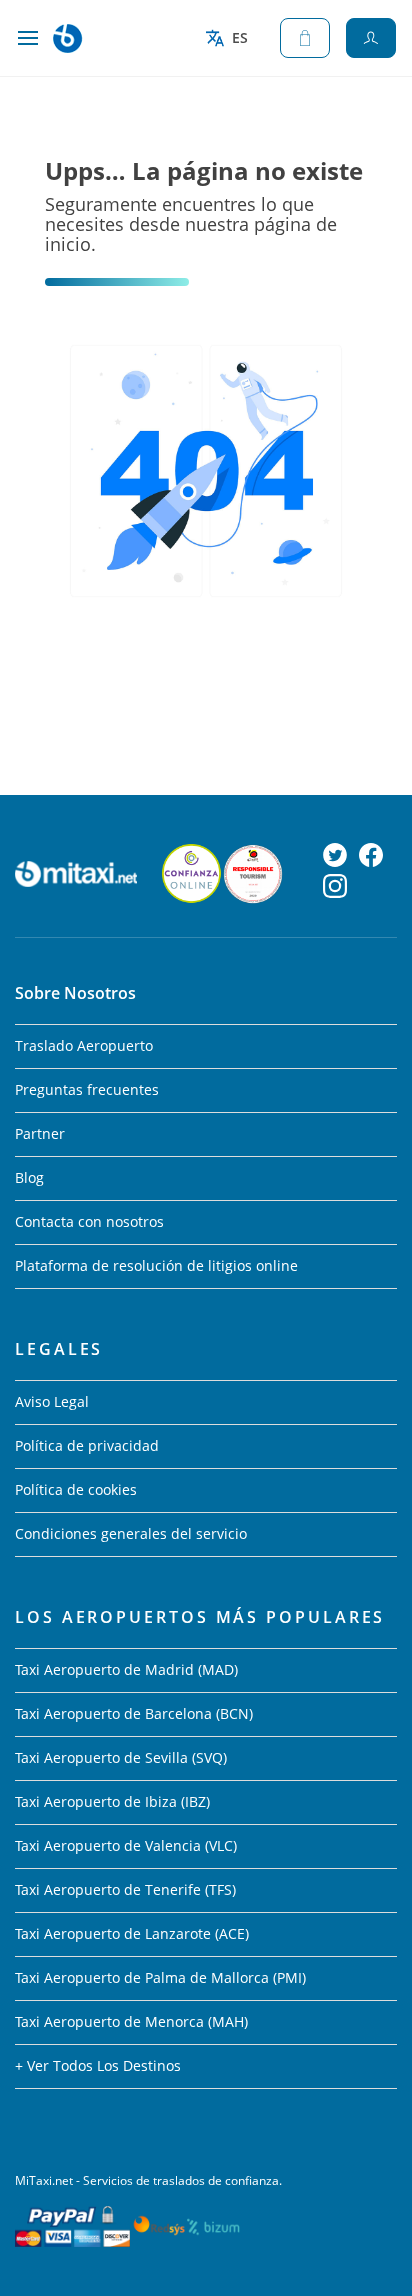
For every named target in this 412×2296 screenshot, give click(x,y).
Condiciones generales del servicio (131, 1533)
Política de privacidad (87, 1445)
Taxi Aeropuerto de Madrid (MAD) (126, 1669)
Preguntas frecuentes (87, 1089)
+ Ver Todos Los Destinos (98, 2065)
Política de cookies (76, 1489)
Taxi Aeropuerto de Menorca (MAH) (131, 2021)
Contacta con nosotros (89, 1221)
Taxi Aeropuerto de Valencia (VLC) (126, 1845)
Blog (29, 1177)
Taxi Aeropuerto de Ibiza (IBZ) (112, 1801)
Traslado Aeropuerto (84, 1045)
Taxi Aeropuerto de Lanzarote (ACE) (132, 1933)
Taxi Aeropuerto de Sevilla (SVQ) (121, 1757)
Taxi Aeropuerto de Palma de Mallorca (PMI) (160, 1977)
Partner (40, 1133)
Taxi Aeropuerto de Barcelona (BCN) (134, 1713)
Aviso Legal (52, 1401)
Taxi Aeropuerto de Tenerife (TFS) (125, 1889)
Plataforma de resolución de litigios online (156, 1265)
